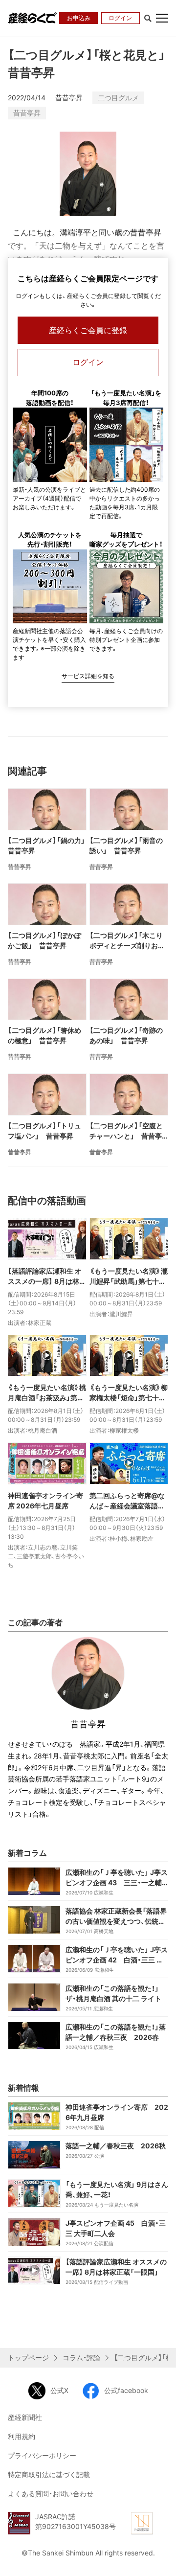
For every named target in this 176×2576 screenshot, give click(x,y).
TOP (161, 2560)
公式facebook (126, 2390)
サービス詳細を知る (88, 676)
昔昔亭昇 (27, 113)
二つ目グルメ (118, 98)
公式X (59, 2390)
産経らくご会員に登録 (88, 330)
